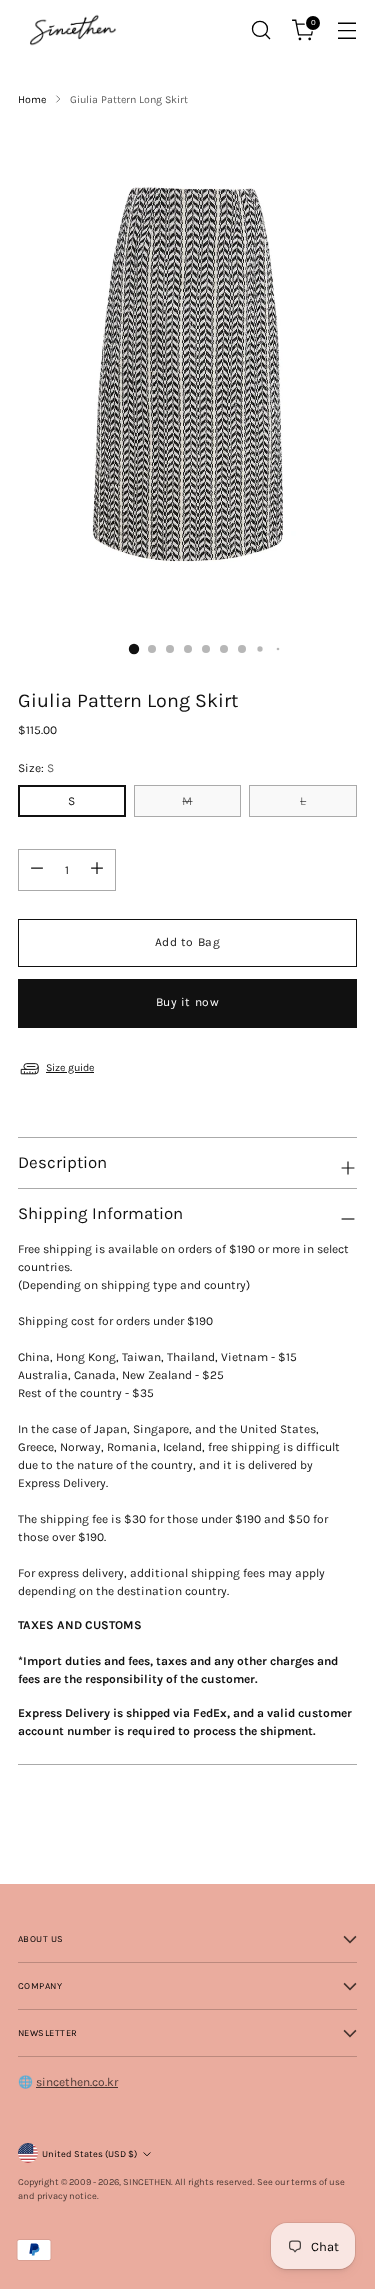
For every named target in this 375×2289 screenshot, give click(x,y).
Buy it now (188, 1002)
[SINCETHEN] (73, 29)
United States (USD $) (89, 2153)
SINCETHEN (147, 2181)
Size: (36, 768)
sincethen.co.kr (77, 2082)
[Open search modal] (260, 30)
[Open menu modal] (346, 30)
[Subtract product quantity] (37, 870)
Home (32, 99)
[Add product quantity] (97, 870)
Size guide (70, 1067)
